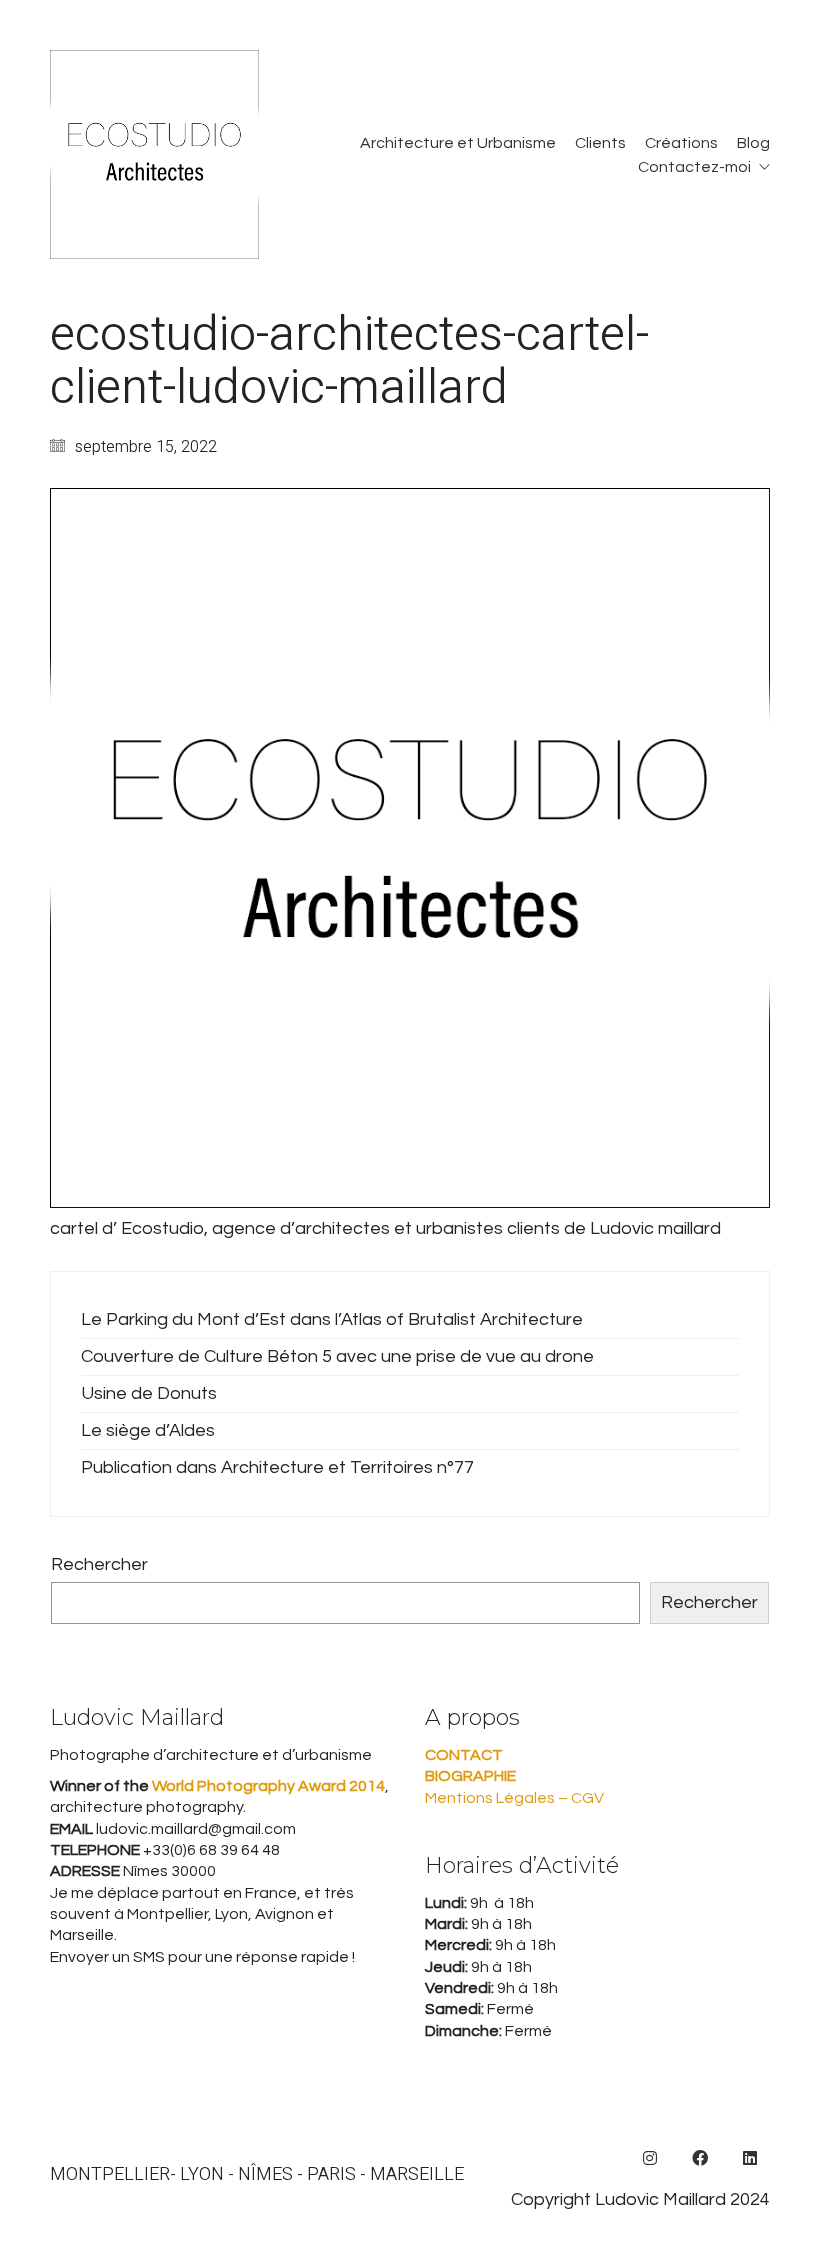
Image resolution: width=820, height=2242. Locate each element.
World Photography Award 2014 (267, 1786)
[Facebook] (700, 2158)
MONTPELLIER (110, 2175)
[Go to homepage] (154, 154)
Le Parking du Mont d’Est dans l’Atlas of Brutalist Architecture (332, 1319)
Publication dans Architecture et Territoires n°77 (277, 1467)
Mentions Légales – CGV (514, 1798)
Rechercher (99, 1564)
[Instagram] (650, 2158)
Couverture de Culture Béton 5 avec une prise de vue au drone (337, 1356)
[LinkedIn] (750, 2158)
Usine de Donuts (149, 1393)
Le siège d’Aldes (148, 1430)
